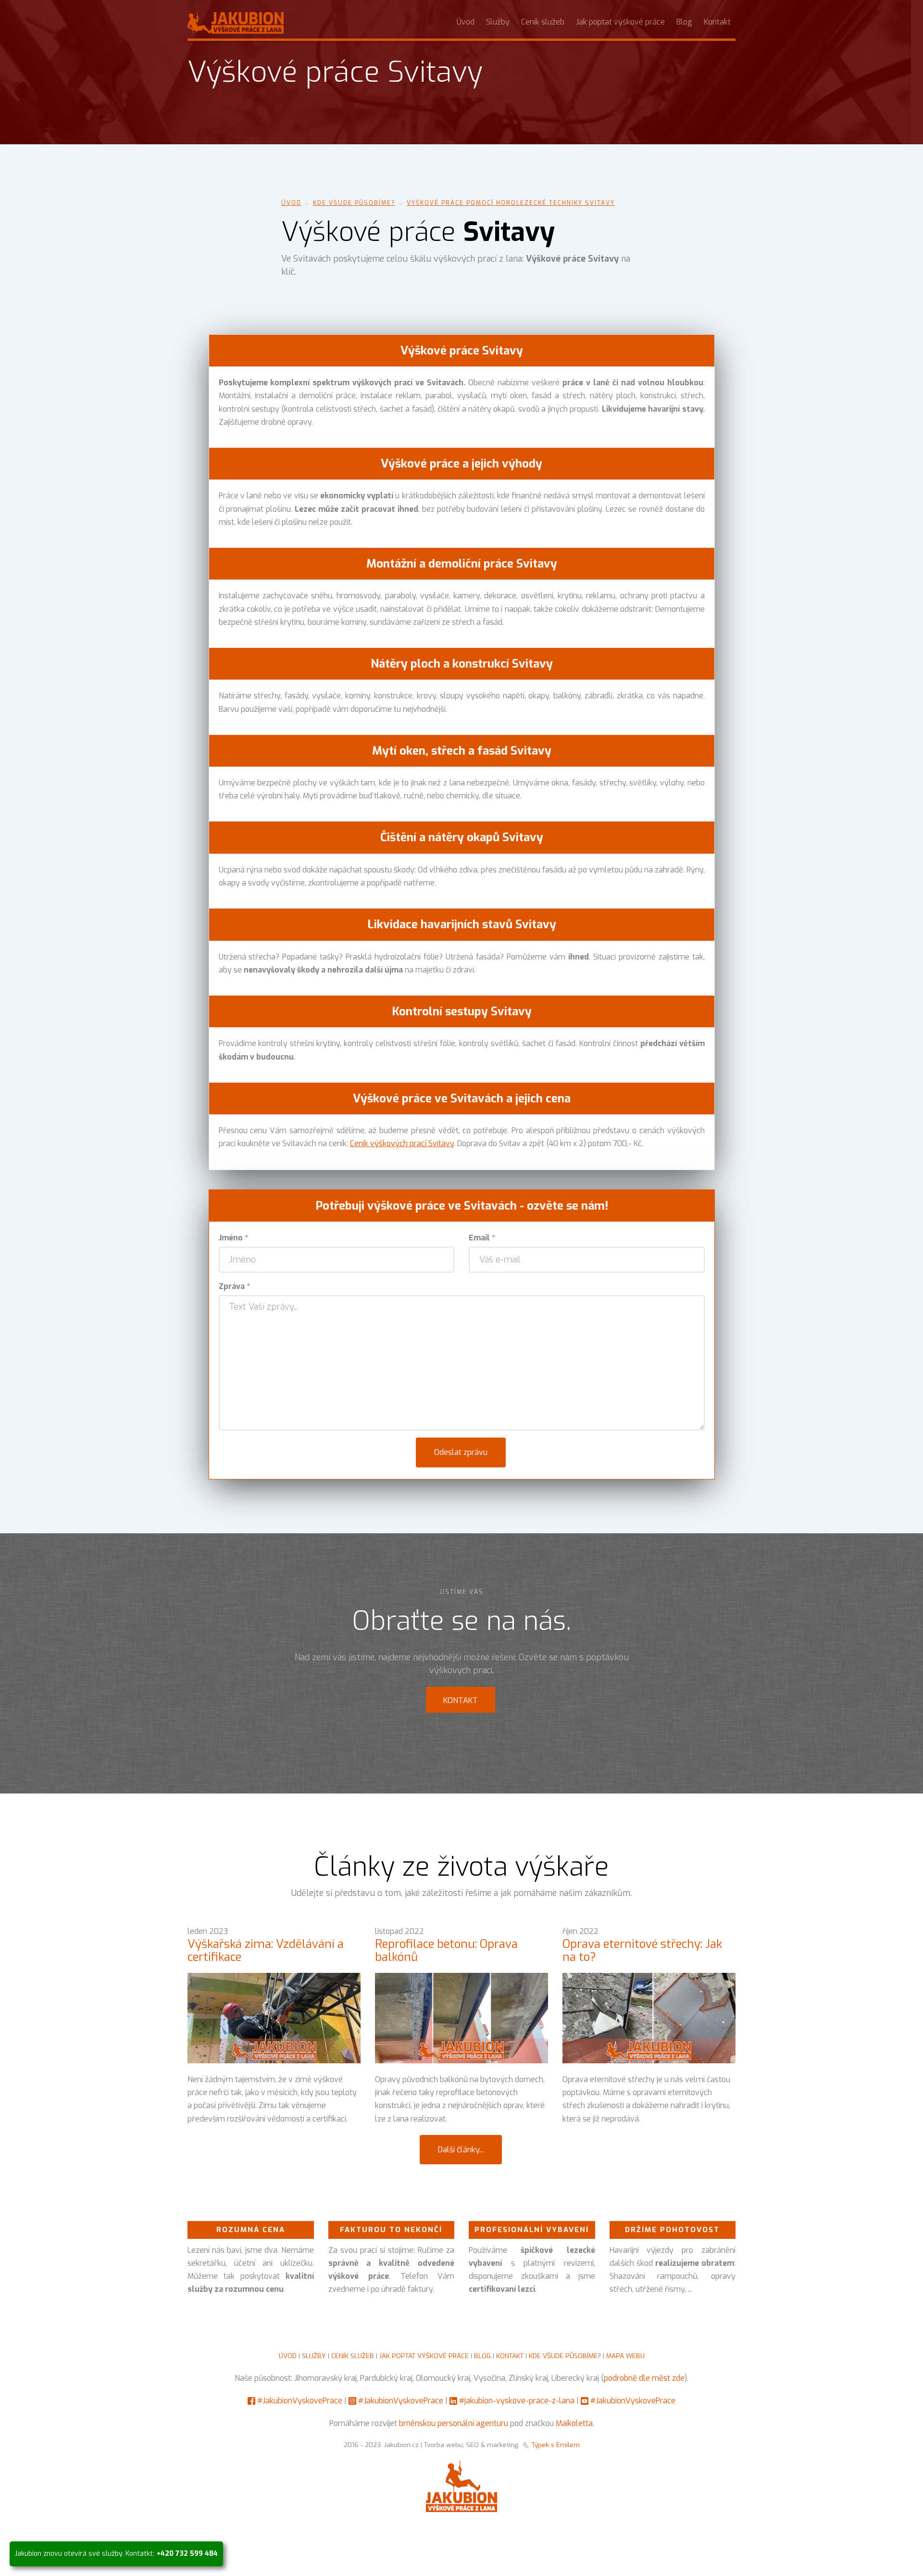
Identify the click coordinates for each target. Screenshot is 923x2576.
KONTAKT (510, 2356)
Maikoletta (574, 2423)
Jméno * (233, 1238)
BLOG (482, 2356)
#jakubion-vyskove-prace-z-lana (517, 2401)
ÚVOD (288, 2356)
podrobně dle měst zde (644, 2378)
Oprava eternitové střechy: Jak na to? (642, 1950)
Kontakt (717, 22)
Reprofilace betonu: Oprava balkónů (446, 1950)
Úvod (466, 22)
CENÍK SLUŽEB (353, 2356)
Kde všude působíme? (354, 203)
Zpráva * (234, 1286)
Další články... (461, 2150)
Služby (498, 22)
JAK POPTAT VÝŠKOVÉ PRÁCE (424, 2356)
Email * (482, 1238)
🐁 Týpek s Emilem (551, 2445)
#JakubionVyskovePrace (300, 2401)
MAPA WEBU (625, 2356)
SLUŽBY (314, 2356)
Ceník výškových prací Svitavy (402, 1143)
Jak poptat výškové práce (620, 22)
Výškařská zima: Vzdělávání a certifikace (266, 1950)
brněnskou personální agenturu (454, 2423)
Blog (684, 22)
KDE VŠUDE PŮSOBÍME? (565, 2356)
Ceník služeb (543, 22)
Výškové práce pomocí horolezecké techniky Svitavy (511, 203)
